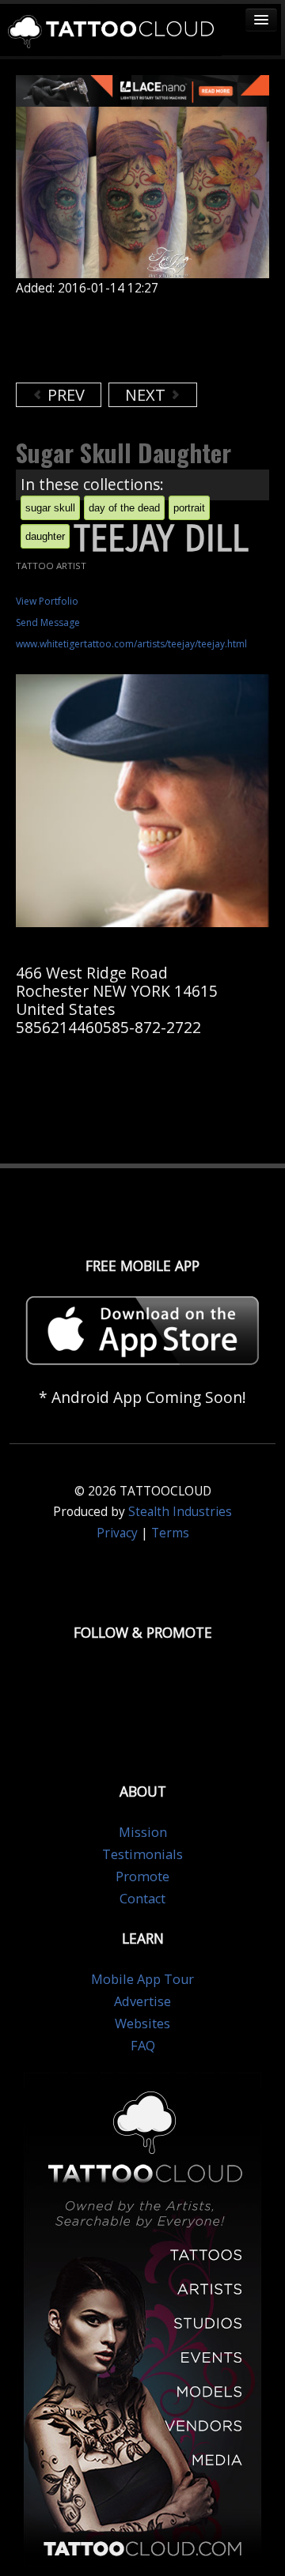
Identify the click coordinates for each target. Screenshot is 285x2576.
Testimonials (142, 1854)
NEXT (147, 395)
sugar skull (50, 508)
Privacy (117, 1533)
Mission (143, 1832)
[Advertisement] (142, 339)
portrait (189, 508)
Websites (142, 2023)
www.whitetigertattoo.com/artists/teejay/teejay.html (131, 644)
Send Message (48, 622)
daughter (45, 536)
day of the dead (124, 508)
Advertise (142, 2001)
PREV (64, 395)
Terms (170, 1533)
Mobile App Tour (142, 1979)
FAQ (143, 2046)
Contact (142, 1899)
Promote (142, 1876)
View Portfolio (47, 601)
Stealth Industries (180, 1512)
